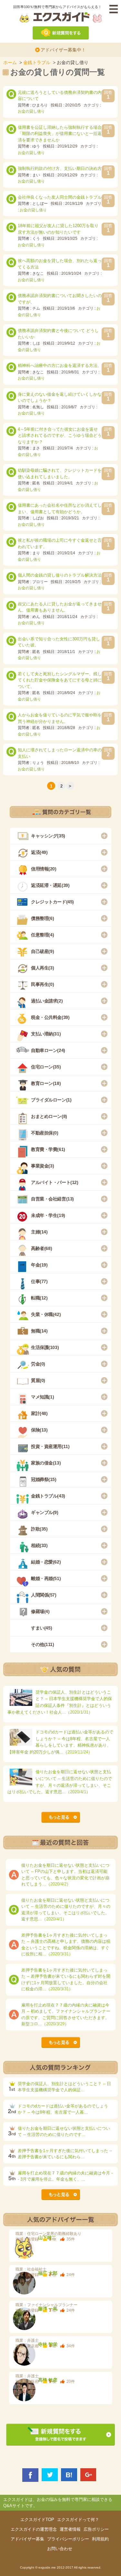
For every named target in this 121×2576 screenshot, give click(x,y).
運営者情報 (70, 2529)
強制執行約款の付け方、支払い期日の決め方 (60, 168)
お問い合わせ (60, 2549)
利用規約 (100, 2539)
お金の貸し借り (31, 111)
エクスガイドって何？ (78, 2520)
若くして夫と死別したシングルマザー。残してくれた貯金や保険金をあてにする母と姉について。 (60, 680)
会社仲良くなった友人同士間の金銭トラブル (60, 197)
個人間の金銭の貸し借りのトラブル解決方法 (60, 575)
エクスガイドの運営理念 (34, 2529)
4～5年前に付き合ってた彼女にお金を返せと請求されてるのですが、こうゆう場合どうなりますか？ (60, 436)
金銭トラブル (37, 62)
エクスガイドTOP (37, 2520)
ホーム (10, 62)
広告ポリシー (96, 2529)
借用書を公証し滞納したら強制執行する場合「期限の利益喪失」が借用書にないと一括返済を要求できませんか (60, 134)
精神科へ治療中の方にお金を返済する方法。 (60, 365)
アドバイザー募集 (27, 2539)
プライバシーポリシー (68, 2539)
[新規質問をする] (61, 28)
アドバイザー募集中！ (63, 50)
